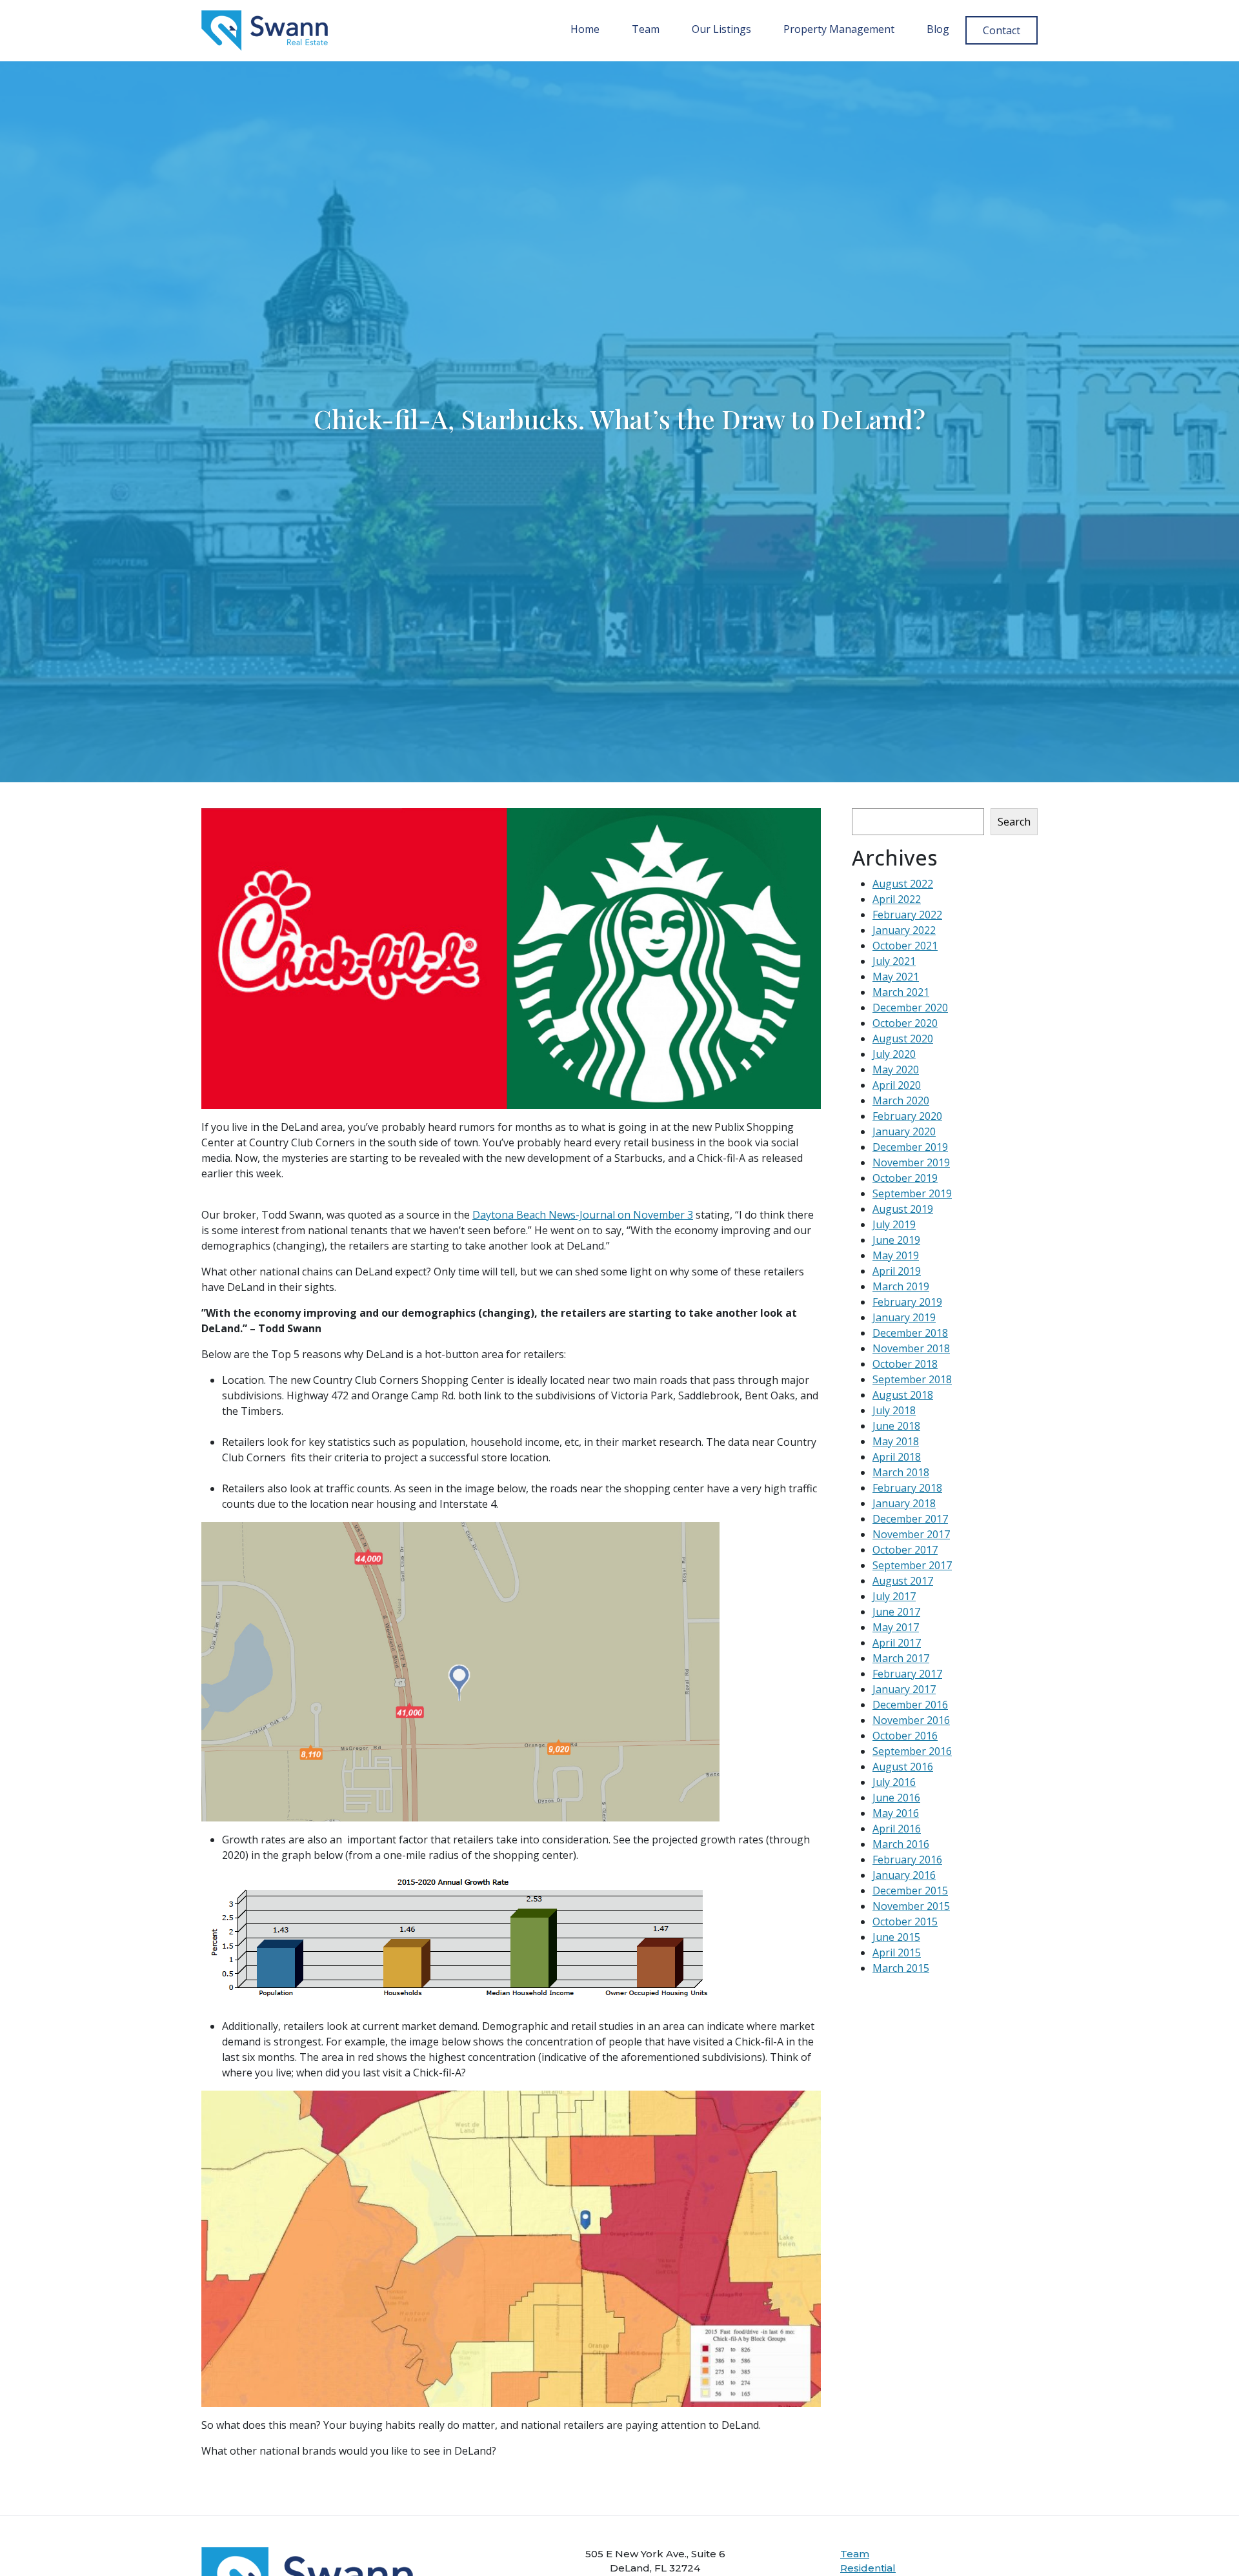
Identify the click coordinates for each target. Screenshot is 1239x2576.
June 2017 (896, 1612)
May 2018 (896, 1441)
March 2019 (901, 1286)
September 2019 (912, 1193)
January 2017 (904, 1689)
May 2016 (896, 1813)
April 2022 (897, 899)
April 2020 (897, 1085)
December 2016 (910, 1705)
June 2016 (896, 1798)
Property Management (839, 29)
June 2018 (896, 1426)
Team (646, 29)
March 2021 (901, 992)
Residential (868, 2568)
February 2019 (907, 1302)
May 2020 (896, 1070)
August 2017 (903, 1581)
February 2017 (907, 1674)
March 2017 (901, 1658)
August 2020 (903, 1039)
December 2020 (910, 1008)
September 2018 (912, 1379)
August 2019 (903, 1209)
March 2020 (901, 1100)
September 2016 (912, 1751)
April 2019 (897, 1271)
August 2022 (903, 884)
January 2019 (904, 1317)
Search (1014, 822)
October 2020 (905, 1023)
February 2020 (907, 1116)
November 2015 (911, 1906)
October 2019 (905, 1178)
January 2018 (904, 1503)
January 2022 (904, 930)
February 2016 (907, 1860)
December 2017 (910, 1519)
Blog (938, 29)
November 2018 (911, 1348)
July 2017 (894, 1596)
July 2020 (894, 1054)
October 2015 (905, 1922)
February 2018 (907, 1488)
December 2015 (910, 1891)
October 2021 (905, 946)
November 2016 (911, 1720)
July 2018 (894, 1410)
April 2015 (897, 1952)
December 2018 (910, 1333)
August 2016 (903, 1767)
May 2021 (896, 977)
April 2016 (897, 1829)
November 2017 (911, 1534)
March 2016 (901, 1844)
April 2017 (897, 1643)
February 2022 (907, 915)
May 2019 (896, 1255)
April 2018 (897, 1457)
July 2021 (894, 961)
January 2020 (904, 1131)
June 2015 (896, 1937)
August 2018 (903, 1395)
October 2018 (905, 1364)
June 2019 (896, 1240)
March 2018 (901, 1472)
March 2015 (901, 1968)
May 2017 (896, 1627)
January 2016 (904, 1875)
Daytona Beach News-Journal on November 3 (583, 1215)
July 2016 (894, 1782)
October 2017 (905, 1550)
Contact (1002, 30)
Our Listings (721, 29)
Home (585, 29)
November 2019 (911, 1162)
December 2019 (910, 1147)
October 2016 (905, 1736)
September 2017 (912, 1565)
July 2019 (894, 1224)
